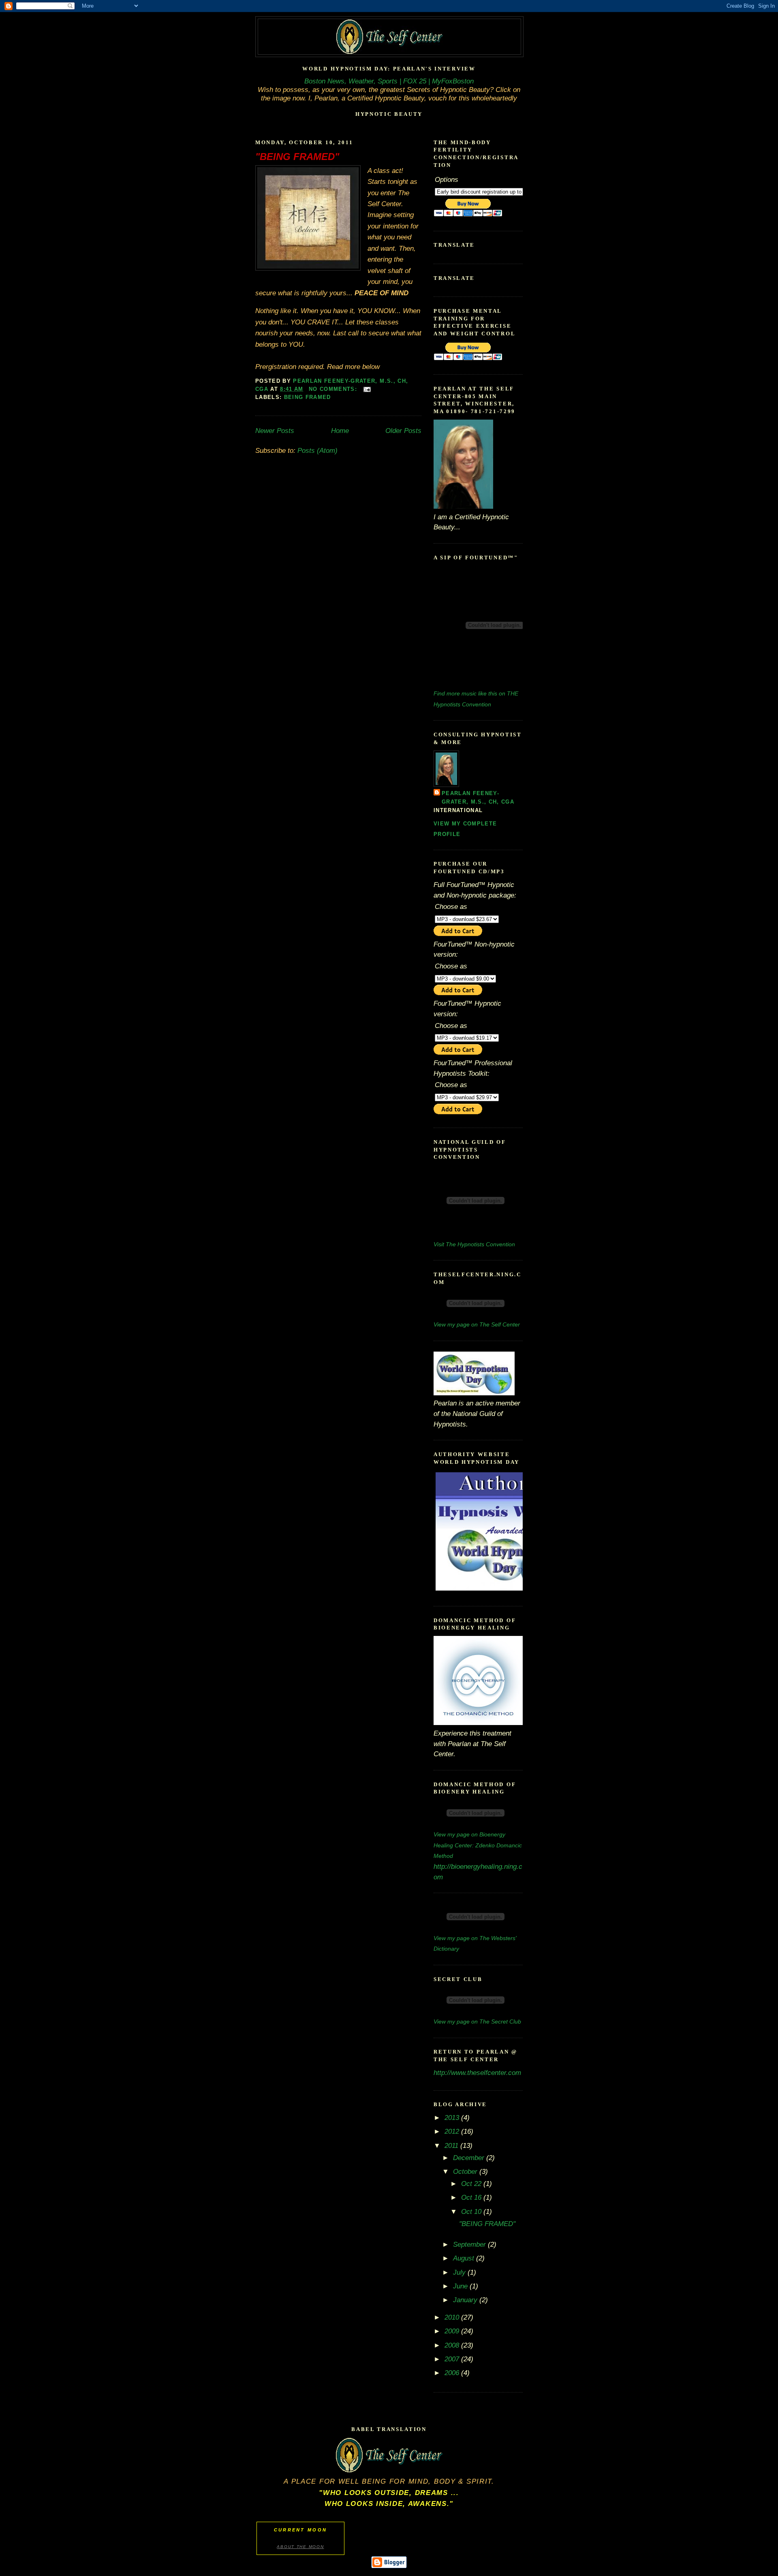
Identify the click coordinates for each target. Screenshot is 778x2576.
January (466, 2300)
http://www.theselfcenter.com (477, 2073)
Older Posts (403, 431)
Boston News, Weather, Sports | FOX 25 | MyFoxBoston (389, 81)
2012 (453, 2131)
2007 (453, 2359)
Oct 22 (472, 2184)
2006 (453, 2373)
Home (340, 431)
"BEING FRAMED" (297, 157)
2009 (453, 2331)
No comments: (334, 389)
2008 (453, 2345)
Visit (474, 1244)
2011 (452, 2145)
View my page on (477, 1324)
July (460, 2272)
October (466, 2171)
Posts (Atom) (317, 450)
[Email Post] (367, 389)
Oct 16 (472, 2197)
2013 (453, 2118)
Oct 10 (472, 2211)
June (461, 2286)
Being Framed (308, 397)
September (470, 2244)
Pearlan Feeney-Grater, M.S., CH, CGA (478, 798)
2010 (453, 2317)
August (465, 2258)
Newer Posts (275, 431)
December (470, 2158)
